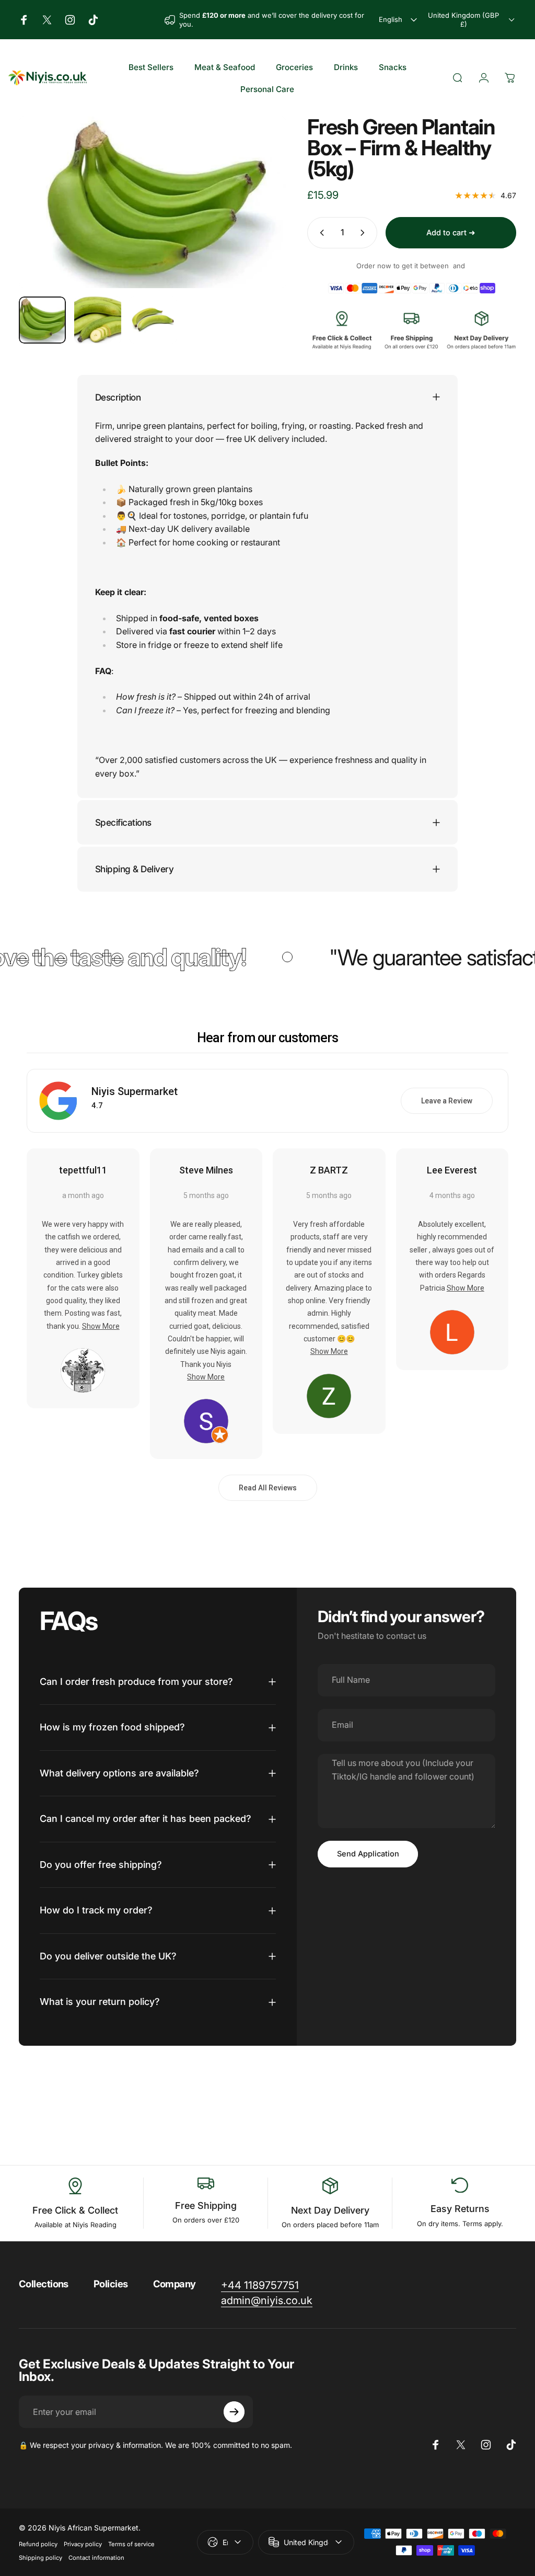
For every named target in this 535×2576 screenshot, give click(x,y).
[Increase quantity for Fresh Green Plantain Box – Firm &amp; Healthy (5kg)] (365, 233)
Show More (101, 1326)
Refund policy (38, 2544)
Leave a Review (447, 1101)
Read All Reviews (268, 1488)
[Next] (261, 219)
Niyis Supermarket (135, 1091)
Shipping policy (40, 2558)
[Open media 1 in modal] (153, 202)
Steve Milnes (206, 1170)
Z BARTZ (329, 1170)
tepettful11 (83, 1170)
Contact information (96, 2558)
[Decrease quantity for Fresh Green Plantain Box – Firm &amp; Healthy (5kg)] (320, 233)
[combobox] (399, 20)
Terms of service (131, 2544)
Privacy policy (83, 2544)
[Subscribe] (234, 2412)
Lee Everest (452, 1170)
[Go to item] (42, 320)
